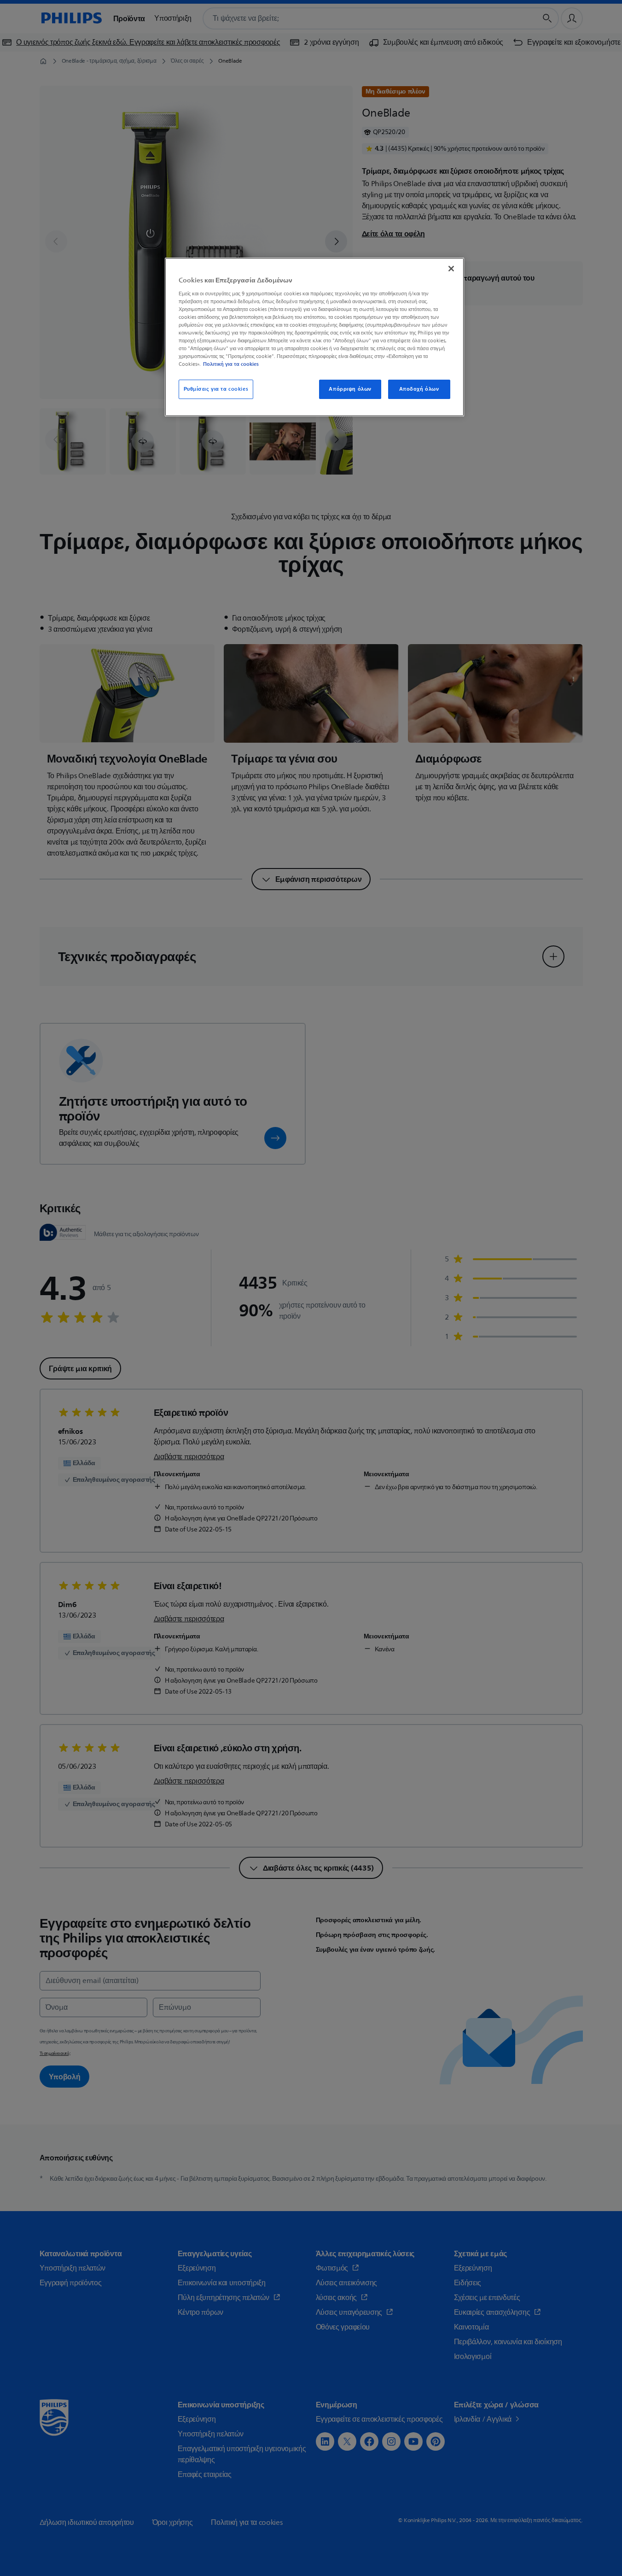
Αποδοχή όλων (419, 389)
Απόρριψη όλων (350, 389)
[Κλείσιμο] (451, 269)
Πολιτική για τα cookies (231, 364)
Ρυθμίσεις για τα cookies (216, 389)
